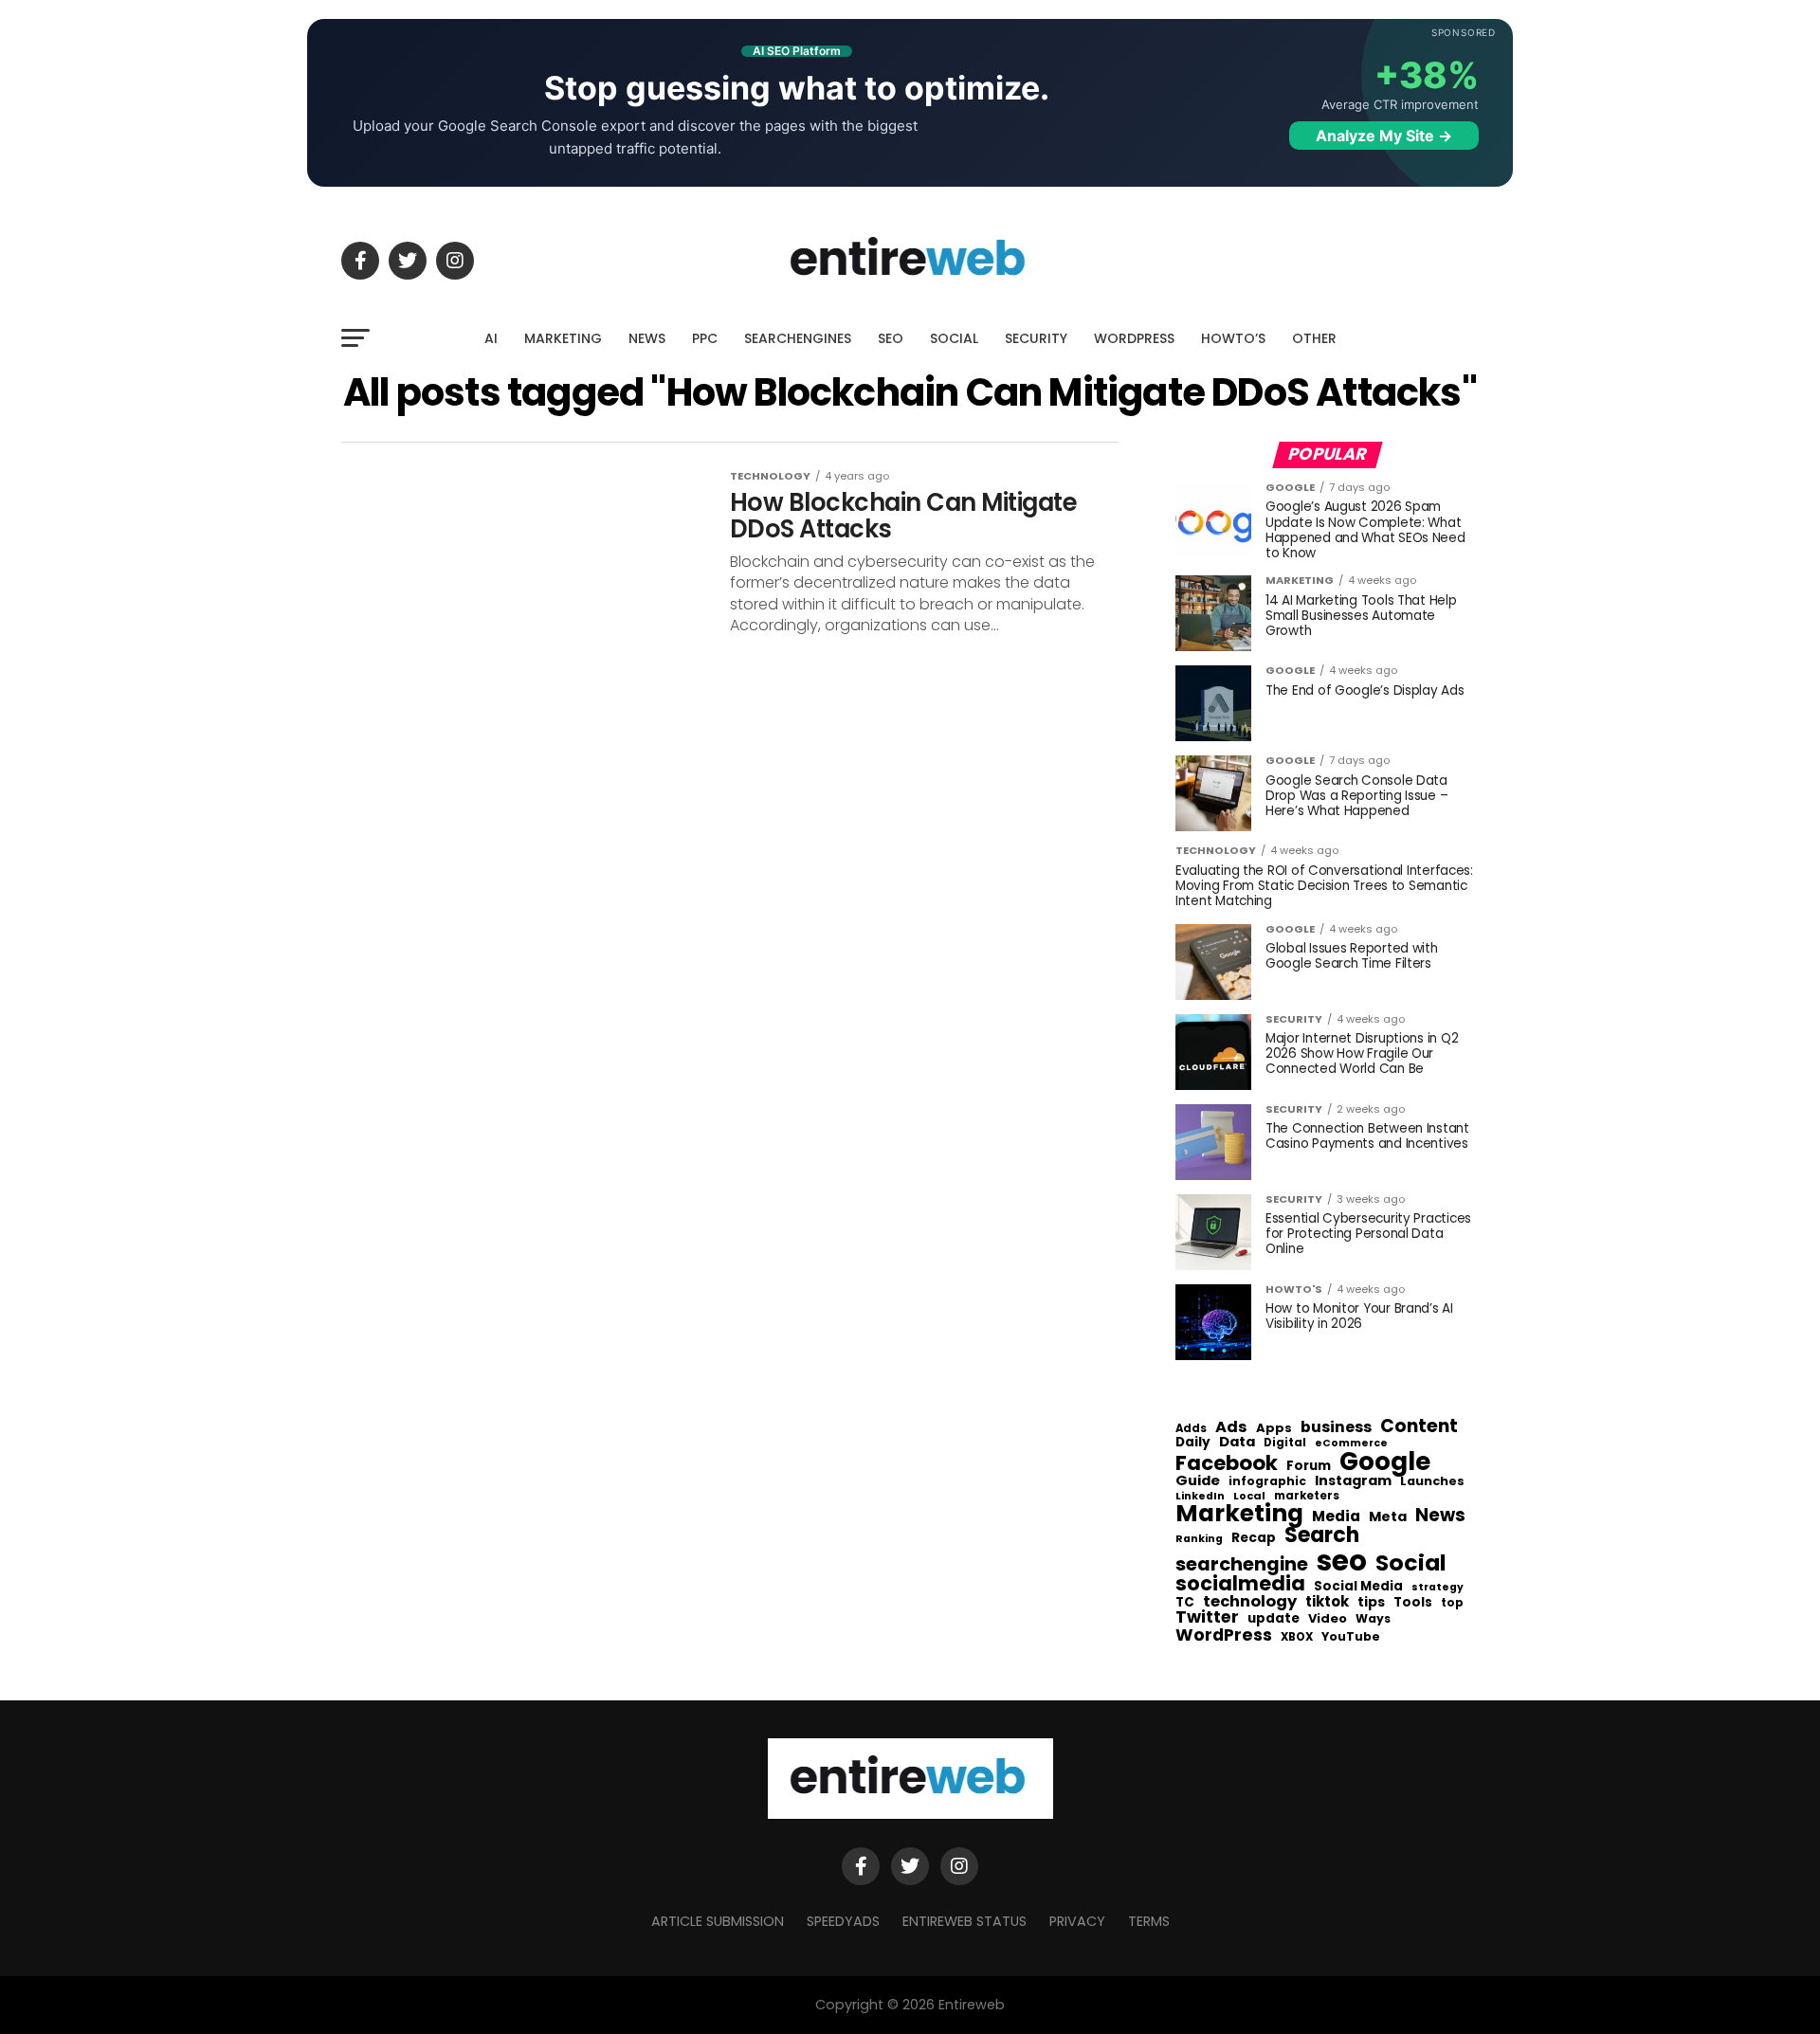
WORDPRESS (1134, 338)
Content (1419, 1426)
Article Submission (718, 1921)
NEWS (647, 338)
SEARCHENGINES (798, 338)
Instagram (1353, 1481)
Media (1336, 1516)
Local (1249, 1496)
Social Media (1358, 1586)
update (1274, 1619)
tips (1371, 1603)
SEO (891, 338)
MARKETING (563, 338)
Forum (1309, 1466)
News (1440, 1516)
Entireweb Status (965, 1921)
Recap (1254, 1538)
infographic (1267, 1481)
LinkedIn (1200, 1497)
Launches (1432, 1482)
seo (1342, 1561)
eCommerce (1351, 1444)
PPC (705, 338)
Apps (1274, 1429)
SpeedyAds (843, 1921)
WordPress (1224, 1635)
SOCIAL (954, 338)
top (1452, 1603)
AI (491, 338)
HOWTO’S (1233, 338)
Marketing (1239, 1514)
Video (1328, 1619)
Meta (1388, 1517)
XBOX (1297, 1638)
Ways (1373, 1619)
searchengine (1242, 1565)
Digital (1285, 1444)
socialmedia (1240, 1584)
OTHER (1314, 338)
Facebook (1227, 1463)
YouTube (1351, 1637)
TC (1185, 1603)
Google (1385, 1462)
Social (1411, 1562)
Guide (1198, 1481)
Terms (1149, 1921)
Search (1322, 1535)
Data (1237, 1442)
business (1336, 1427)
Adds (1191, 1429)
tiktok (1327, 1602)
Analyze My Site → (1384, 136)
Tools (1413, 1602)
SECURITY (1036, 338)
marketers (1307, 1496)
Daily (1193, 1443)
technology (1250, 1602)
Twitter (1207, 1618)
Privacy (1077, 1921)
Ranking (1199, 1540)
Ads (1231, 1427)
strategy (1438, 1588)
